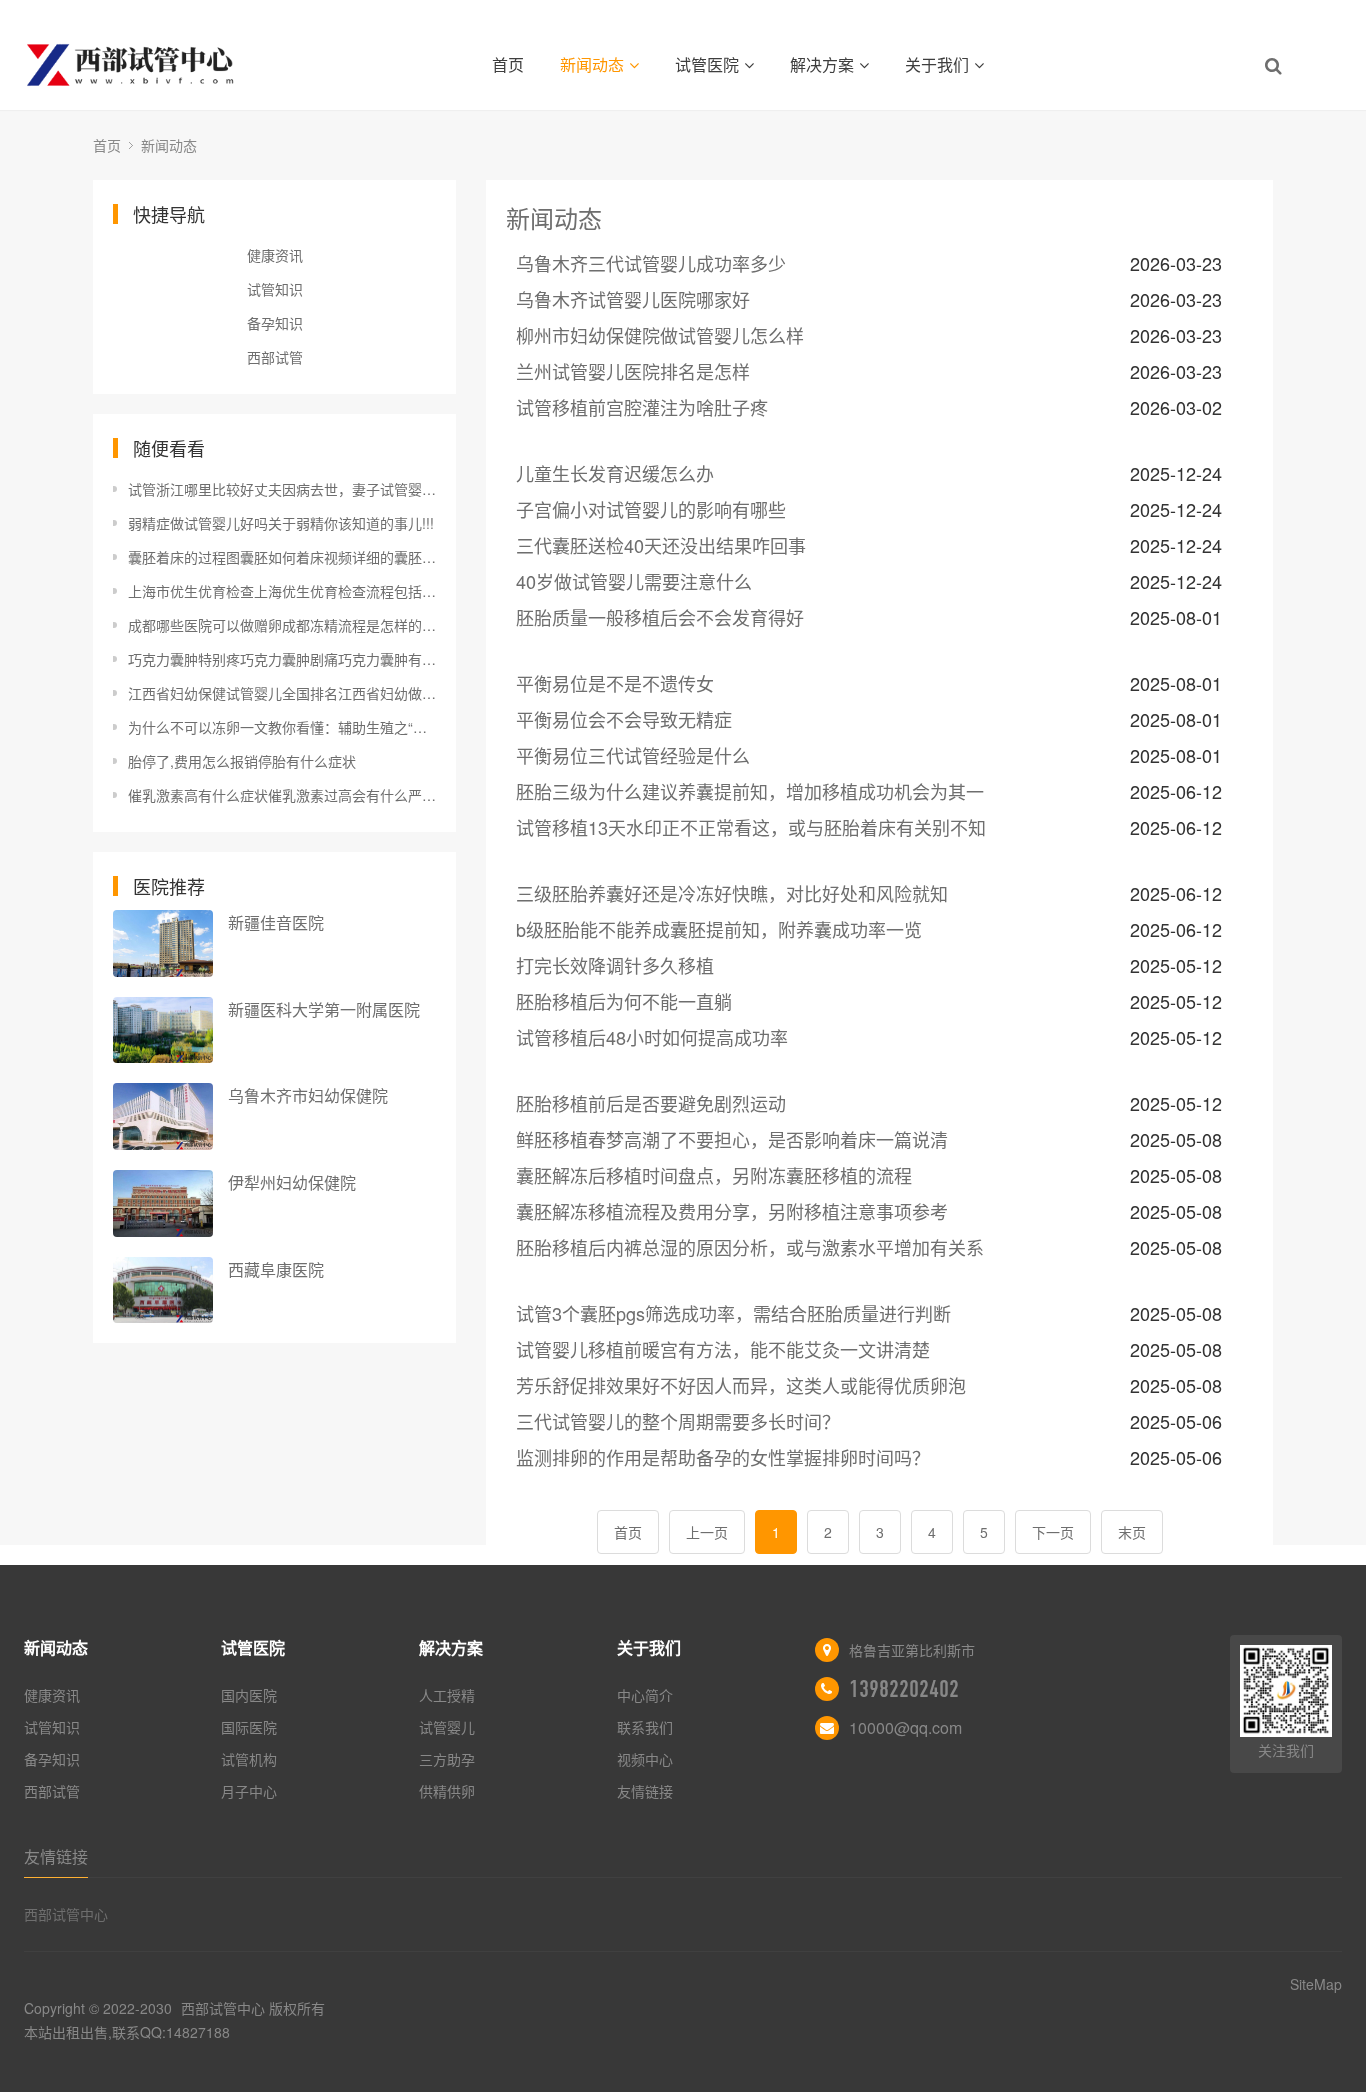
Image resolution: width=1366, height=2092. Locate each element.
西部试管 (275, 357)
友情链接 (645, 1791)
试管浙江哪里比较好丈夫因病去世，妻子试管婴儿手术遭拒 (282, 489)
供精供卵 (447, 1791)
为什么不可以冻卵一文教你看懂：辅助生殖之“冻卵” (282, 727)
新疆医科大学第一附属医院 (324, 1009)
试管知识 (275, 289)
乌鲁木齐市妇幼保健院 (308, 1095)
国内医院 (249, 1695)
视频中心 (645, 1759)
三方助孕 (447, 1759)
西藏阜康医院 (276, 1269)
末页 (1132, 1532)
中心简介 (645, 1695)
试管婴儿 (447, 1727)
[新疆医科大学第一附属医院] (163, 1030)
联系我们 (645, 1727)
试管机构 (249, 1759)
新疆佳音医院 (276, 922)
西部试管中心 (66, 1914)
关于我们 (937, 64)
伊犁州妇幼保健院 (292, 1182)
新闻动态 (592, 64)
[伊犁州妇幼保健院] (163, 1203)
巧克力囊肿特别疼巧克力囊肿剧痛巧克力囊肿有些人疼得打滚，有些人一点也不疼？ (282, 659)
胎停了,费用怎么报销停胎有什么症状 (242, 761)
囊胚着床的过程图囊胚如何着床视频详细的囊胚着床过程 (282, 557)
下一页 (1053, 1532)
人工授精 (447, 1695)
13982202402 (904, 1689)
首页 (508, 64)
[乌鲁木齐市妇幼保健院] (163, 1116)
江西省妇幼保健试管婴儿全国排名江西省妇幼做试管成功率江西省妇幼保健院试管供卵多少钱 (282, 693)
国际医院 (249, 1727)
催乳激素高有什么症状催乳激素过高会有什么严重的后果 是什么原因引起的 (282, 795)
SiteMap (1316, 1984)
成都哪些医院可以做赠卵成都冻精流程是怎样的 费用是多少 (282, 625)
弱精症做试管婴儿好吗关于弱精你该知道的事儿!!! (281, 523)
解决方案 (822, 64)
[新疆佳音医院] (163, 943)
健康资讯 (275, 255)
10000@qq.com (905, 1727)
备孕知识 (275, 323)
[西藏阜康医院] (163, 1290)
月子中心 (249, 1791)
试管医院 (707, 64)
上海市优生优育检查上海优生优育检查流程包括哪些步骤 (282, 591)
